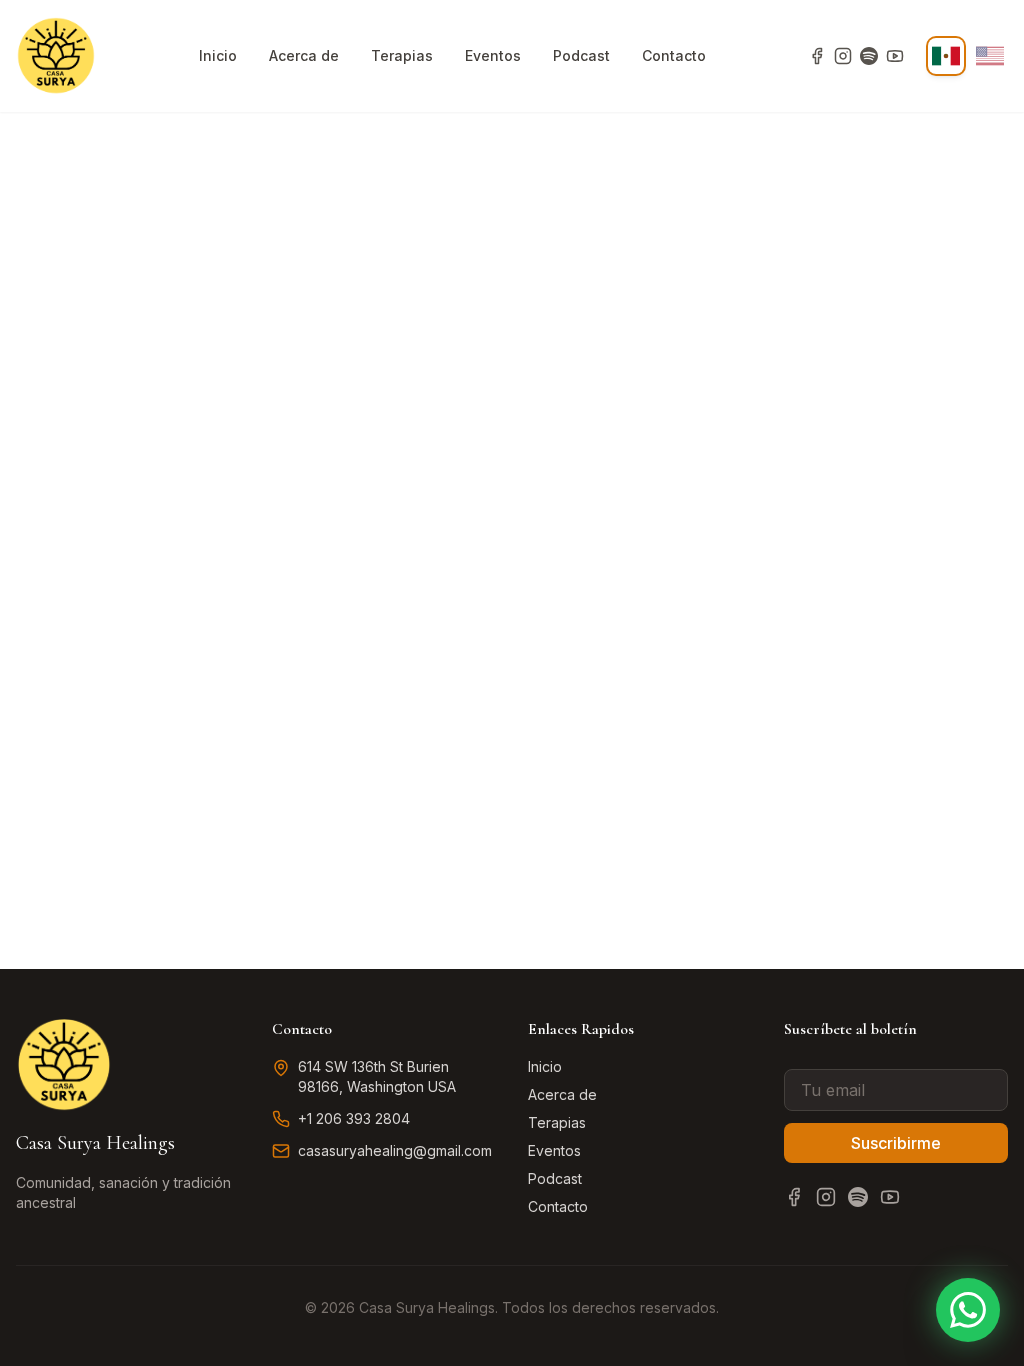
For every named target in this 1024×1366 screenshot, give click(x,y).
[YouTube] (895, 56)
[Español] (946, 56)
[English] (990, 56)
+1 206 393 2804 (354, 1118)
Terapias (402, 55)
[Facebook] (817, 56)
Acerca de (304, 55)
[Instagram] (843, 56)
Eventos (493, 55)
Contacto (674, 55)
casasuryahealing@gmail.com (395, 1150)
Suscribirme (896, 1143)
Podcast (581, 55)
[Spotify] (869, 56)
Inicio (218, 55)
